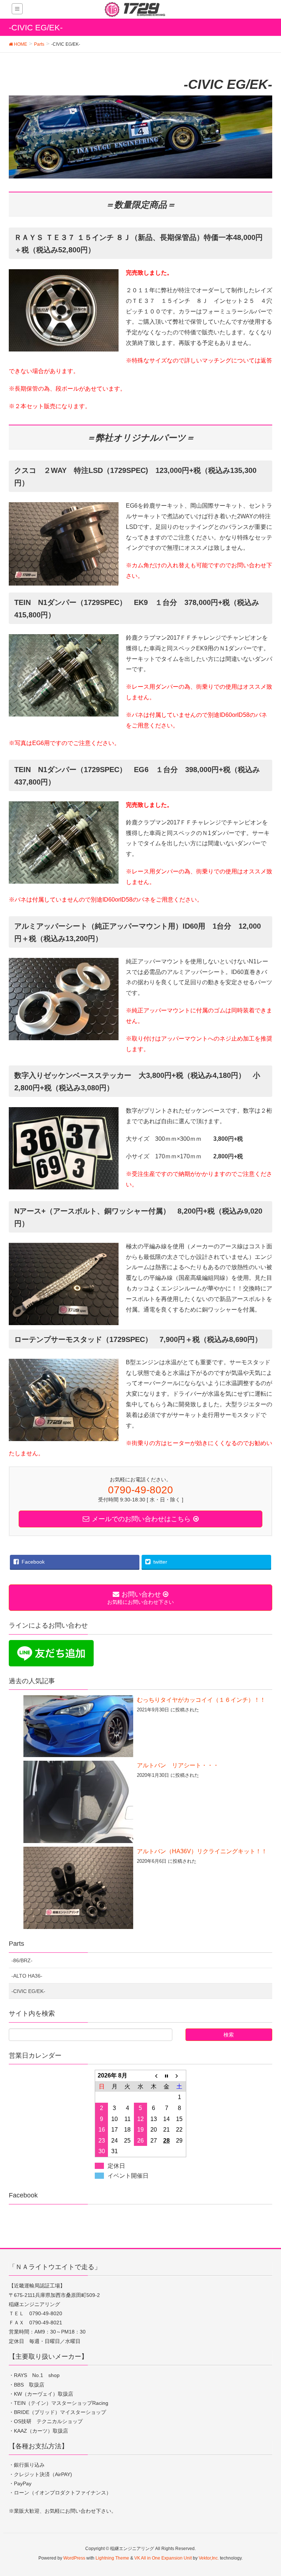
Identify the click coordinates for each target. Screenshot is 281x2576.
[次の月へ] (180, 2076)
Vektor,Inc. (209, 2558)
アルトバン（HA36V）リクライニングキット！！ (202, 1851)
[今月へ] (166, 2076)
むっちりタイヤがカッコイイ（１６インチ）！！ (201, 1700)
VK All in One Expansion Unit (163, 2558)
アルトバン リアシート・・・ (178, 1765)
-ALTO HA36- (27, 1976)
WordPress (74, 2558)
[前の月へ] (154, 2076)
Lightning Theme (112, 2558)
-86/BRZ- (22, 1960)
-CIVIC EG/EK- (28, 1991)
